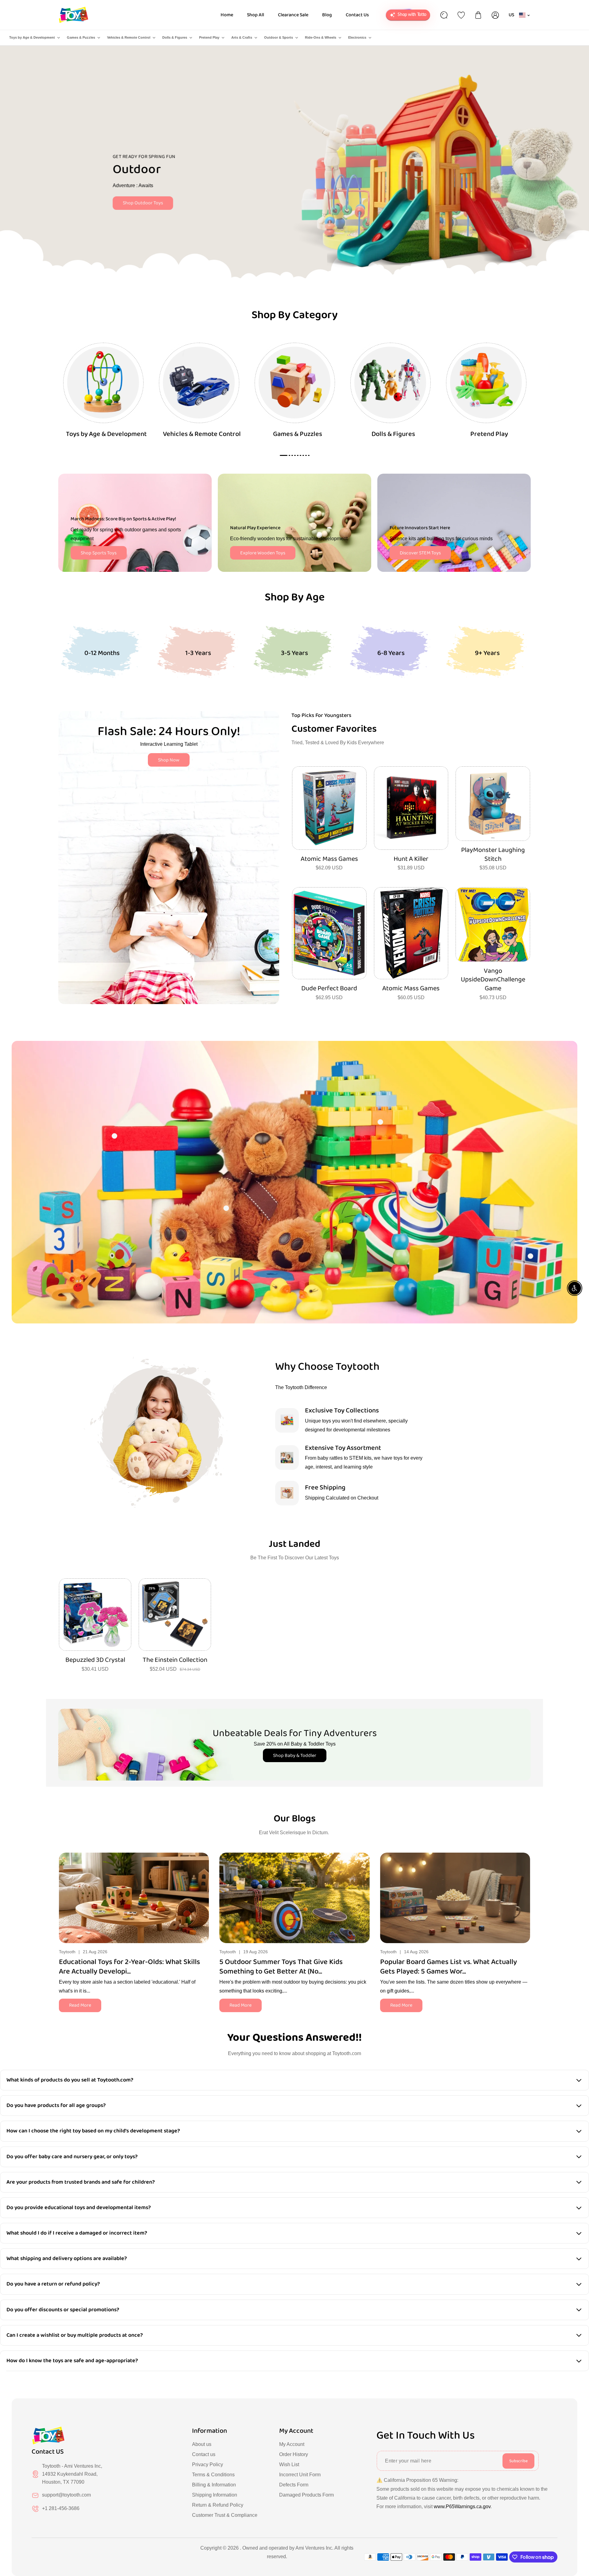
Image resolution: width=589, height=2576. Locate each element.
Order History (294, 2454)
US (512, 15)
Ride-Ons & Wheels (321, 37)
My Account (292, 2444)
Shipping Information (215, 2495)
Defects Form (294, 2485)
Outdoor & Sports (279, 37)
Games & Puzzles (81, 37)
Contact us (204, 2454)
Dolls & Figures (175, 37)
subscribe (518, 2461)
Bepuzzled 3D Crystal (95, 1660)
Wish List (289, 2464)
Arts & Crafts (242, 37)
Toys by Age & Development (32, 37)
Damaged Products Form (306, 2495)
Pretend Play (209, 37)
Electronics (357, 37)
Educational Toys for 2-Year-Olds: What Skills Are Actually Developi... (129, 1967)
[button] (526, 1896)
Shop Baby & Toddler (295, 1756)
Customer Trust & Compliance (225, 2515)
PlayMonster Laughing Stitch (493, 855)
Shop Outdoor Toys (145, 203)
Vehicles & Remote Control (129, 37)
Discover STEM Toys (420, 553)
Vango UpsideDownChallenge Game (493, 980)
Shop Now (169, 760)
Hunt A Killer (411, 859)
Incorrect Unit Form (300, 2475)
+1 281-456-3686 (61, 2508)
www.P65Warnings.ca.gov (462, 2507)
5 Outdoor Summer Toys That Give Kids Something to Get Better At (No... (281, 1967)
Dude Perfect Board (329, 989)
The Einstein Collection (175, 1660)
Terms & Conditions (213, 2475)
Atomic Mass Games (329, 859)
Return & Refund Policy (218, 2505)
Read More (80, 2005)
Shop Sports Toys (99, 553)
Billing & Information (214, 2485)
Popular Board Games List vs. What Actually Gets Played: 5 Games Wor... (448, 1967)
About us (202, 2444)
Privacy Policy (208, 2464)
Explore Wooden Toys (263, 553)
